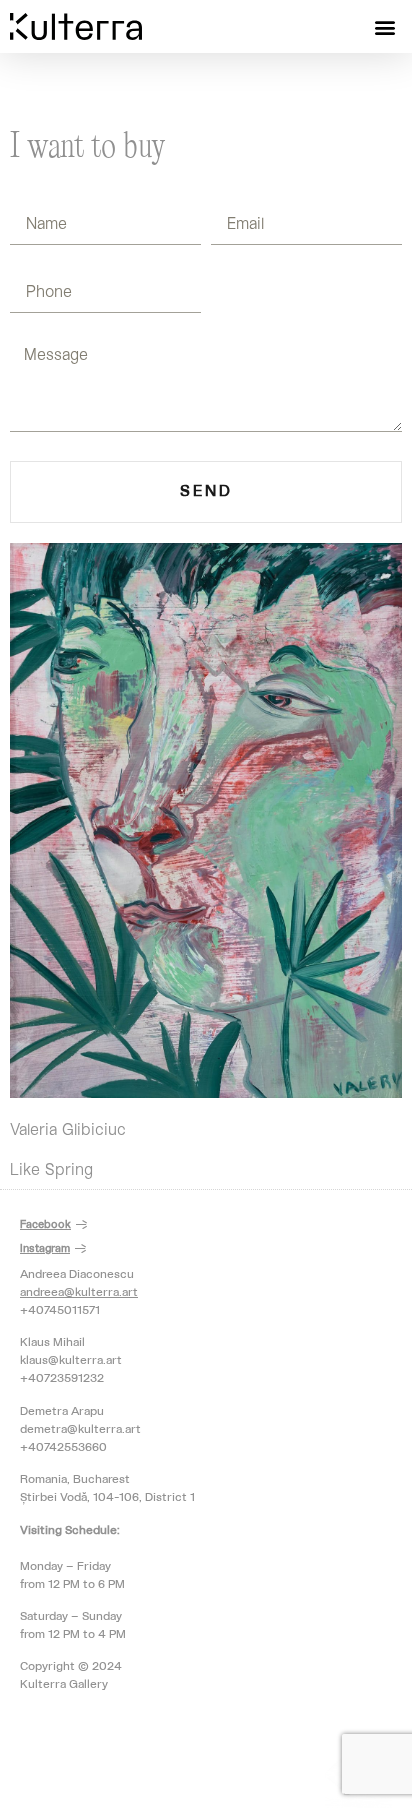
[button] (385, 26)
